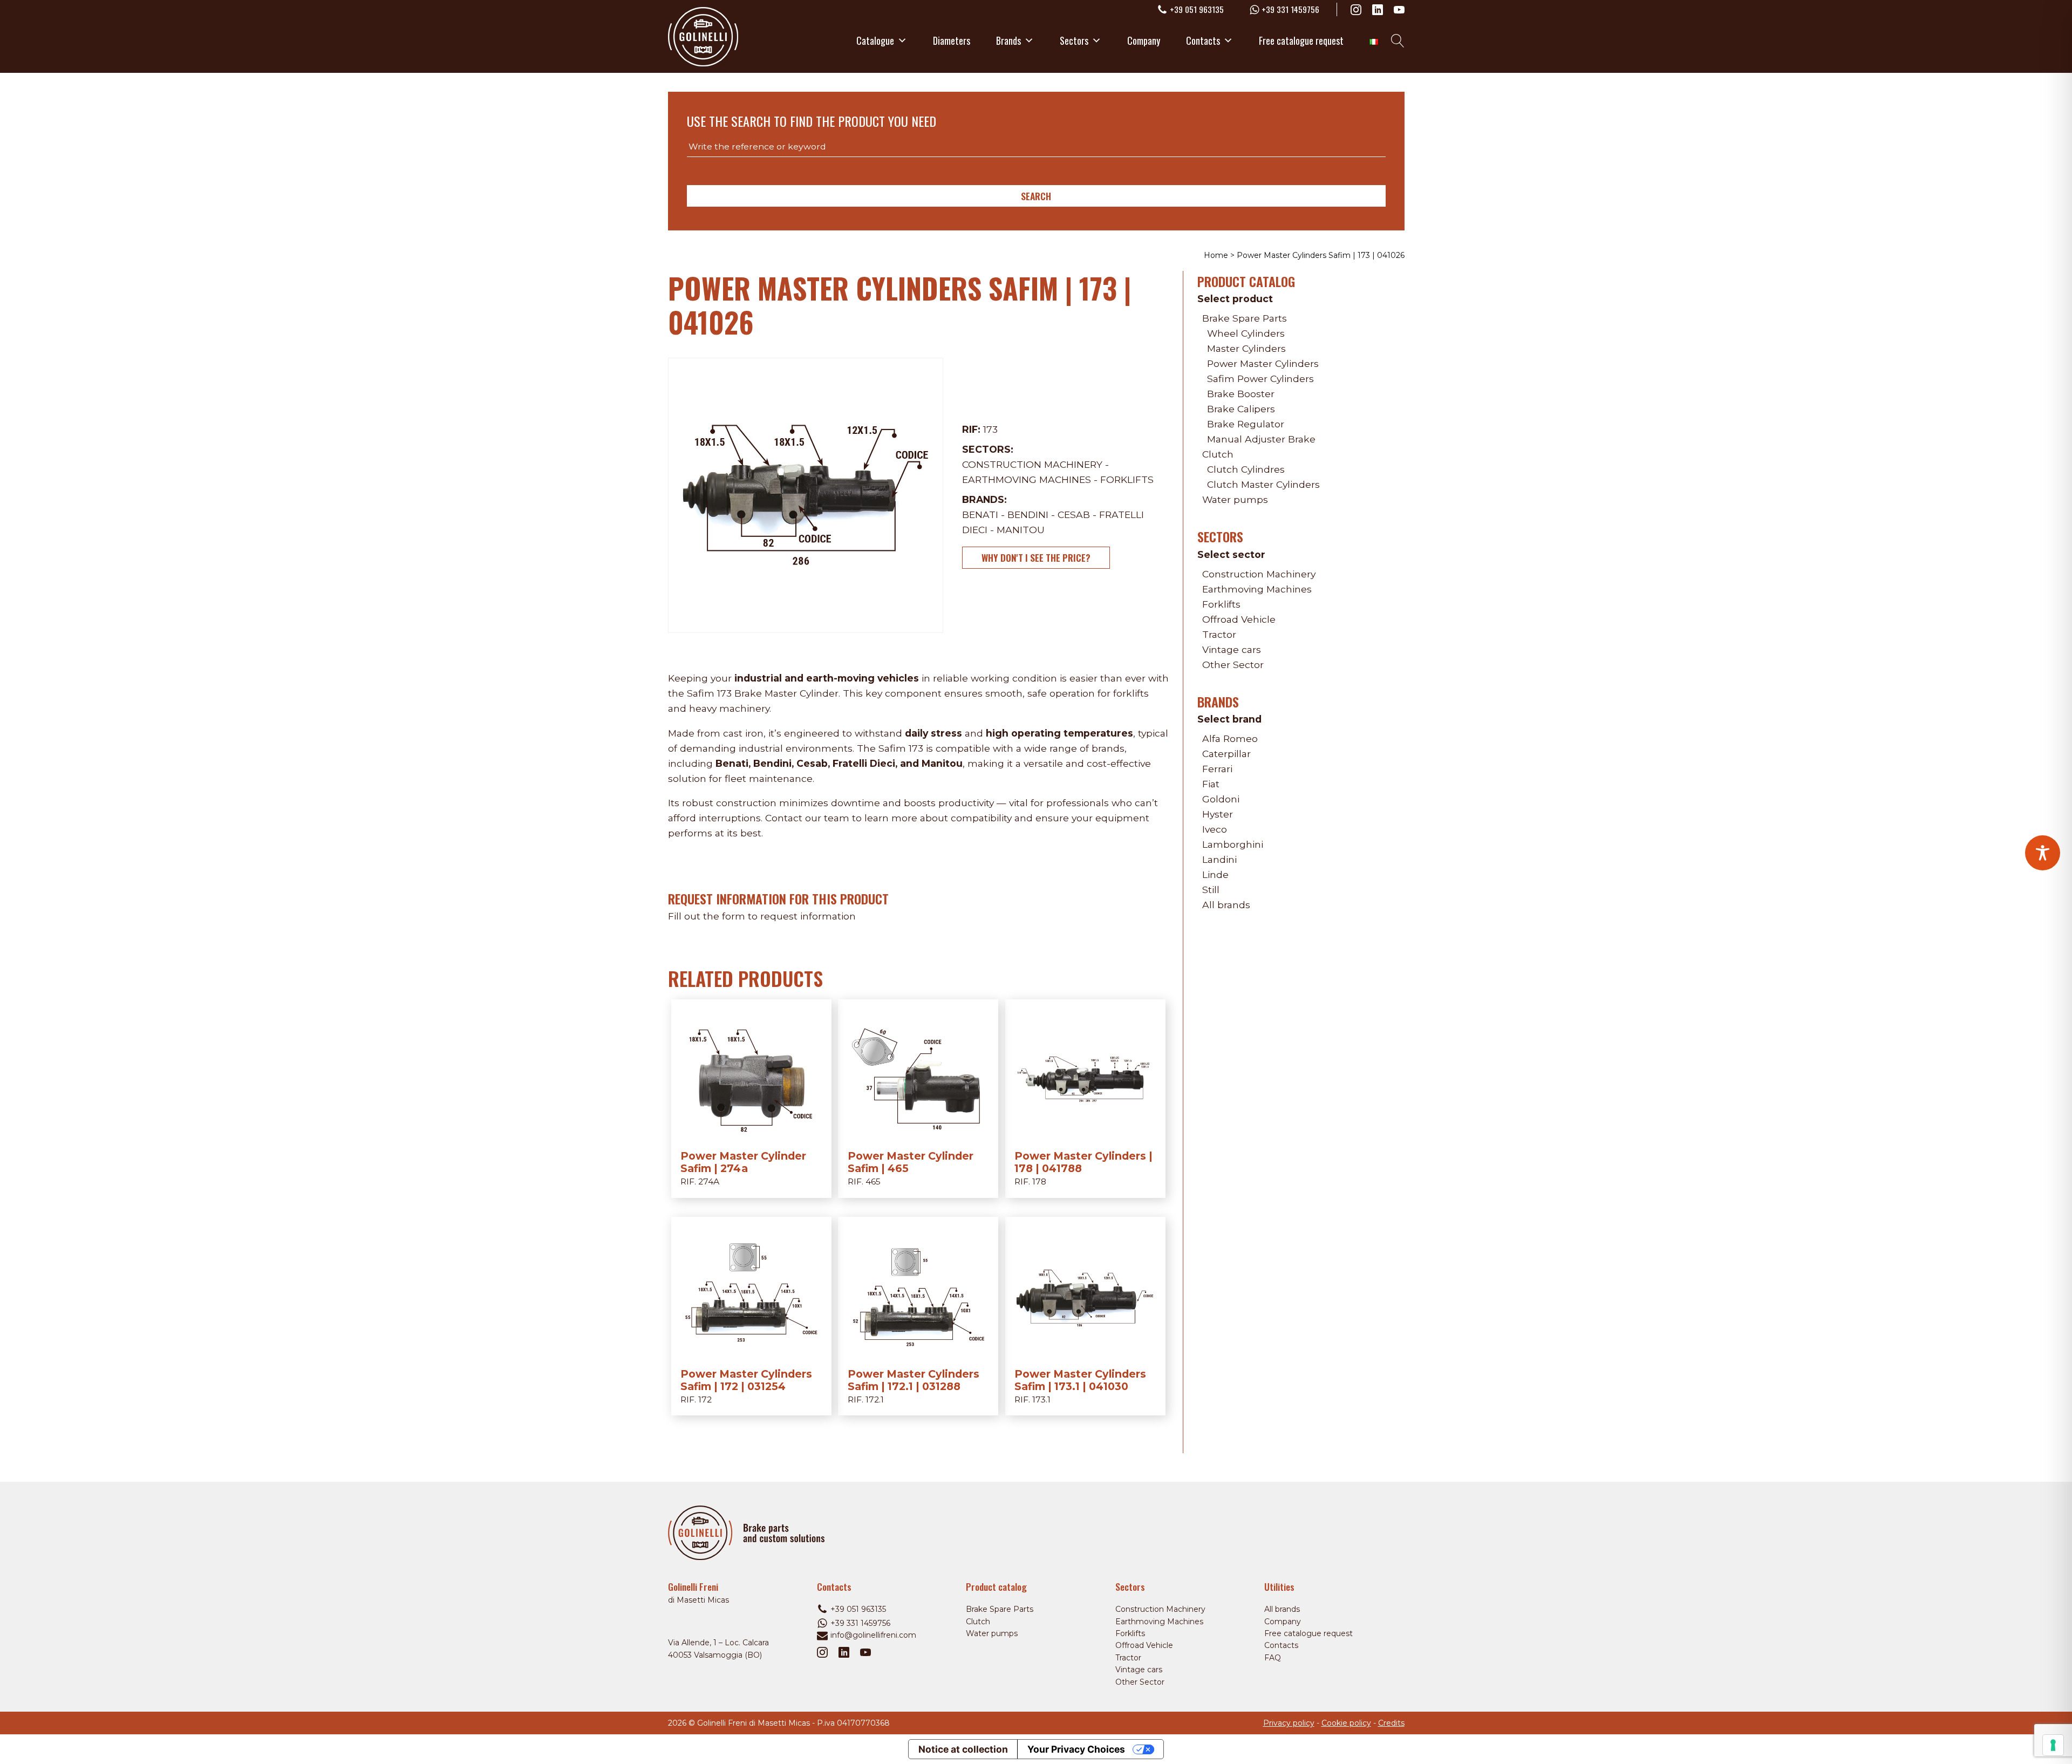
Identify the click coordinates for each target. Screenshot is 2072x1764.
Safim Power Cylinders (1260, 379)
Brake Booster (1241, 394)
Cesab (1074, 515)
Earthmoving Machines (1027, 479)
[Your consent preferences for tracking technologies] (2053, 1745)
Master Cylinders (1246, 348)
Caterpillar (1226, 754)
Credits (1391, 1723)
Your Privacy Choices (1076, 1749)
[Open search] (1398, 41)
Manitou (1021, 530)
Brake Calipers (1241, 409)
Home (1216, 255)
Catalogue (875, 40)
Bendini (1028, 515)
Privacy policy (1289, 1723)
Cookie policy (1346, 1723)
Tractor (1219, 634)
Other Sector (1233, 665)
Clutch (1218, 454)
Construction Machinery (1032, 464)
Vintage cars (1232, 649)
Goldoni (1221, 799)
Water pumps (1235, 499)
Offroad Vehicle (1239, 619)
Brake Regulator (1246, 424)
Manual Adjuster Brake (1261, 439)
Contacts (1203, 40)
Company (1144, 40)
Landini (1219, 859)
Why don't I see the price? (1036, 557)
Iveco (1215, 829)
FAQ (1273, 1658)
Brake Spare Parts (1245, 318)
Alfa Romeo (1230, 738)
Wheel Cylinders (1246, 333)
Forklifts (1127, 479)
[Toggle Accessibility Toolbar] (2043, 853)
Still (1211, 890)
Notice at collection (963, 1749)
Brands (1008, 40)
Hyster (1218, 814)
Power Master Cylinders (1263, 363)
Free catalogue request (1301, 40)
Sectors (1074, 40)
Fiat (1211, 784)
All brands (1226, 905)
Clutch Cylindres (1246, 469)
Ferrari (1217, 769)
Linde (1215, 874)
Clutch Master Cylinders (1263, 484)
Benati (980, 515)
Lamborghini (1233, 844)
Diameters (952, 40)
